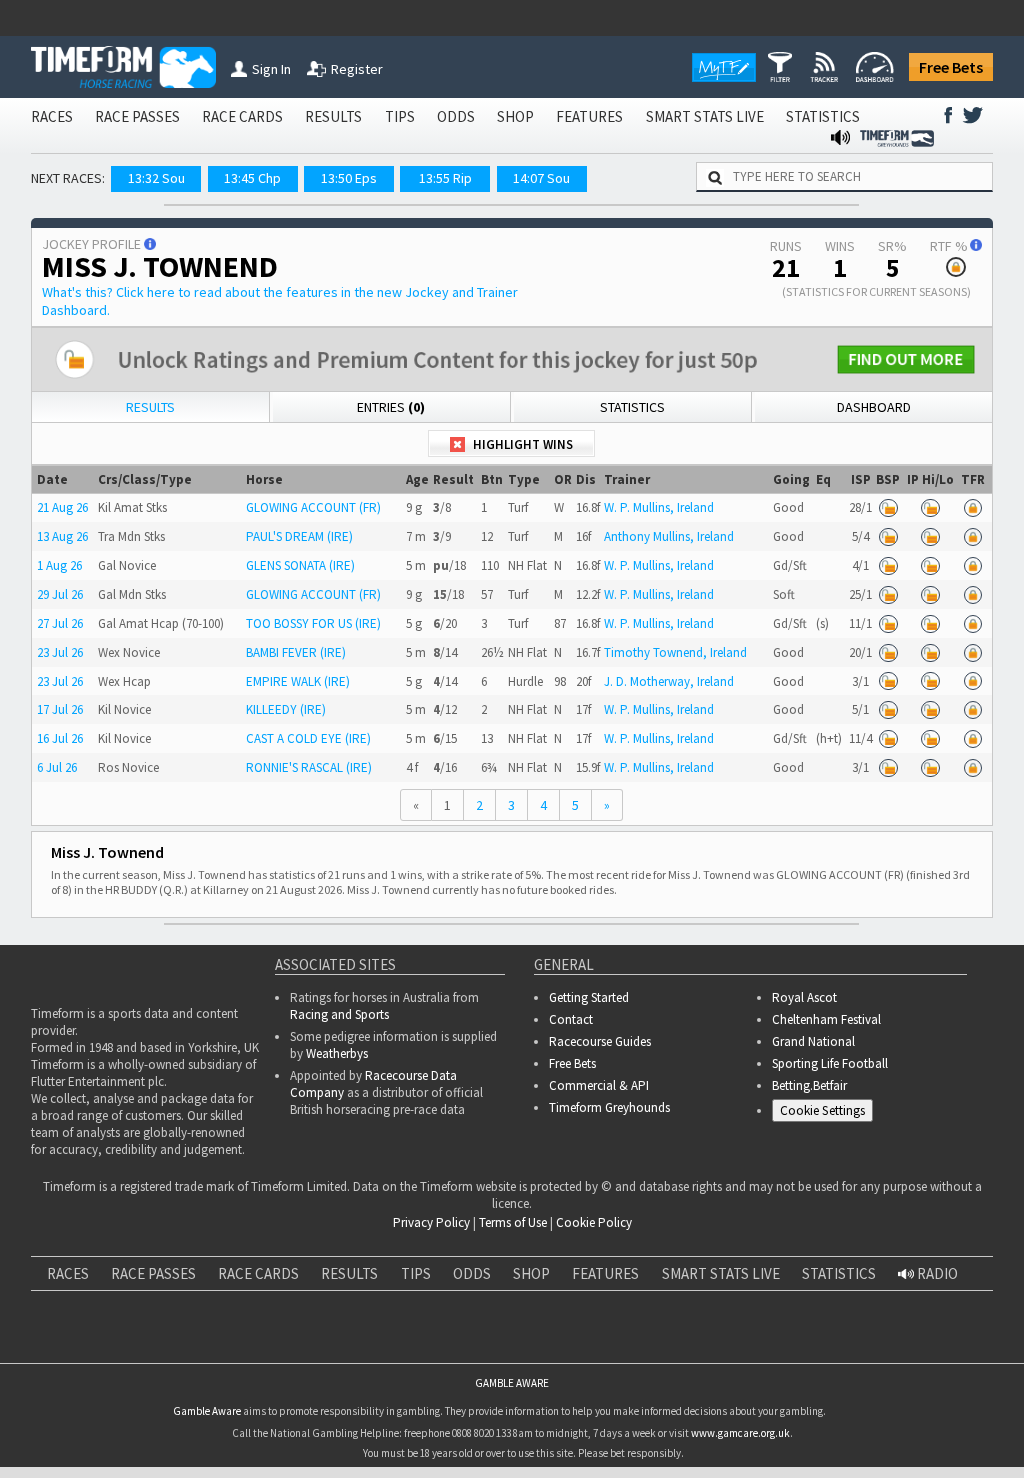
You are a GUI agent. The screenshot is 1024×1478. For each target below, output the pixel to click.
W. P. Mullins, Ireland (659, 507)
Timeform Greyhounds (609, 1107)
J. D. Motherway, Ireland (669, 681)
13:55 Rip (445, 178)
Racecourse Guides (600, 1041)
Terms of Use (513, 1222)
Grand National (813, 1041)
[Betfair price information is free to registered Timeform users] (888, 508)
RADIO (936, 1273)
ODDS (456, 116)
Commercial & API (599, 1085)
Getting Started (589, 997)
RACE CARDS (242, 116)
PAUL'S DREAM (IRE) (299, 536)
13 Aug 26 (62, 536)
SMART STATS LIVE (705, 116)
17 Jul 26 (60, 709)
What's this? (280, 301)
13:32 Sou (156, 178)
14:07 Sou (541, 178)
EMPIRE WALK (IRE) (298, 681)
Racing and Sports (339, 1014)
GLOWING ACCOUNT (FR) (313, 507)
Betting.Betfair (809, 1085)
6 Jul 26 (57, 767)
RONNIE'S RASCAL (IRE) (309, 767)
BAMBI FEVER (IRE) (296, 652)
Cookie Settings (822, 1110)
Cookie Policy (594, 1222)
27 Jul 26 (60, 623)
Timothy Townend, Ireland (675, 652)
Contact (571, 1019)
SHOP (515, 116)
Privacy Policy (431, 1222)
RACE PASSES (137, 116)
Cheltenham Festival (826, 1019)
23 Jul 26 (60, 652)
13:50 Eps (349, 178)
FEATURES (589, 116)
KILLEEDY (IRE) (286, 709)
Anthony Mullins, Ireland (669, 536)
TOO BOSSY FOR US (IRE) (313, 623)
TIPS (400, 116)
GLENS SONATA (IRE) (300, 565)
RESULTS (333, 116)
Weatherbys (337, 1053)
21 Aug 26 (62, 507)
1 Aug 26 (59, 565)
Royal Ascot (804, 997)
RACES (52, 116)
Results (150, 407)
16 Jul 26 (60, 738)
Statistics (632, 407)
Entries (391, 407)
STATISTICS (823, 116)
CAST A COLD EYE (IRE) (308, 738)
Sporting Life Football (830, 1063)
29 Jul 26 (60, 594)
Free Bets (951, 67)
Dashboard (874, 407)
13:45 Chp (252, 178)
